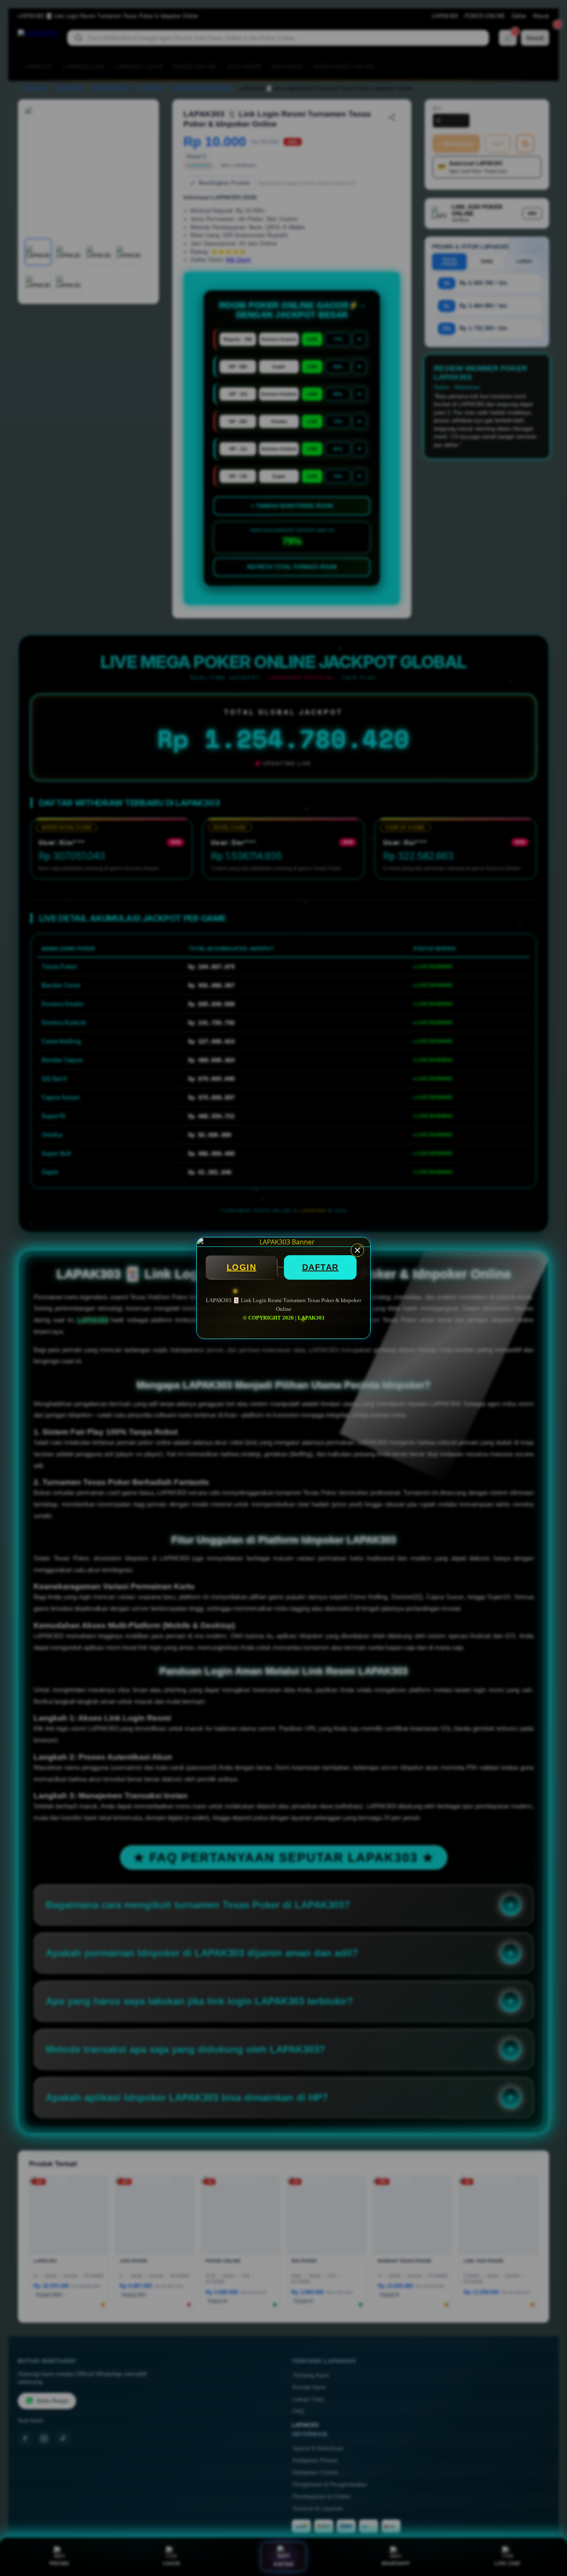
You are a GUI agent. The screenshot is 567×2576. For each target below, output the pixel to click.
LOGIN (242, 1267)
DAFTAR (320, 1267)
